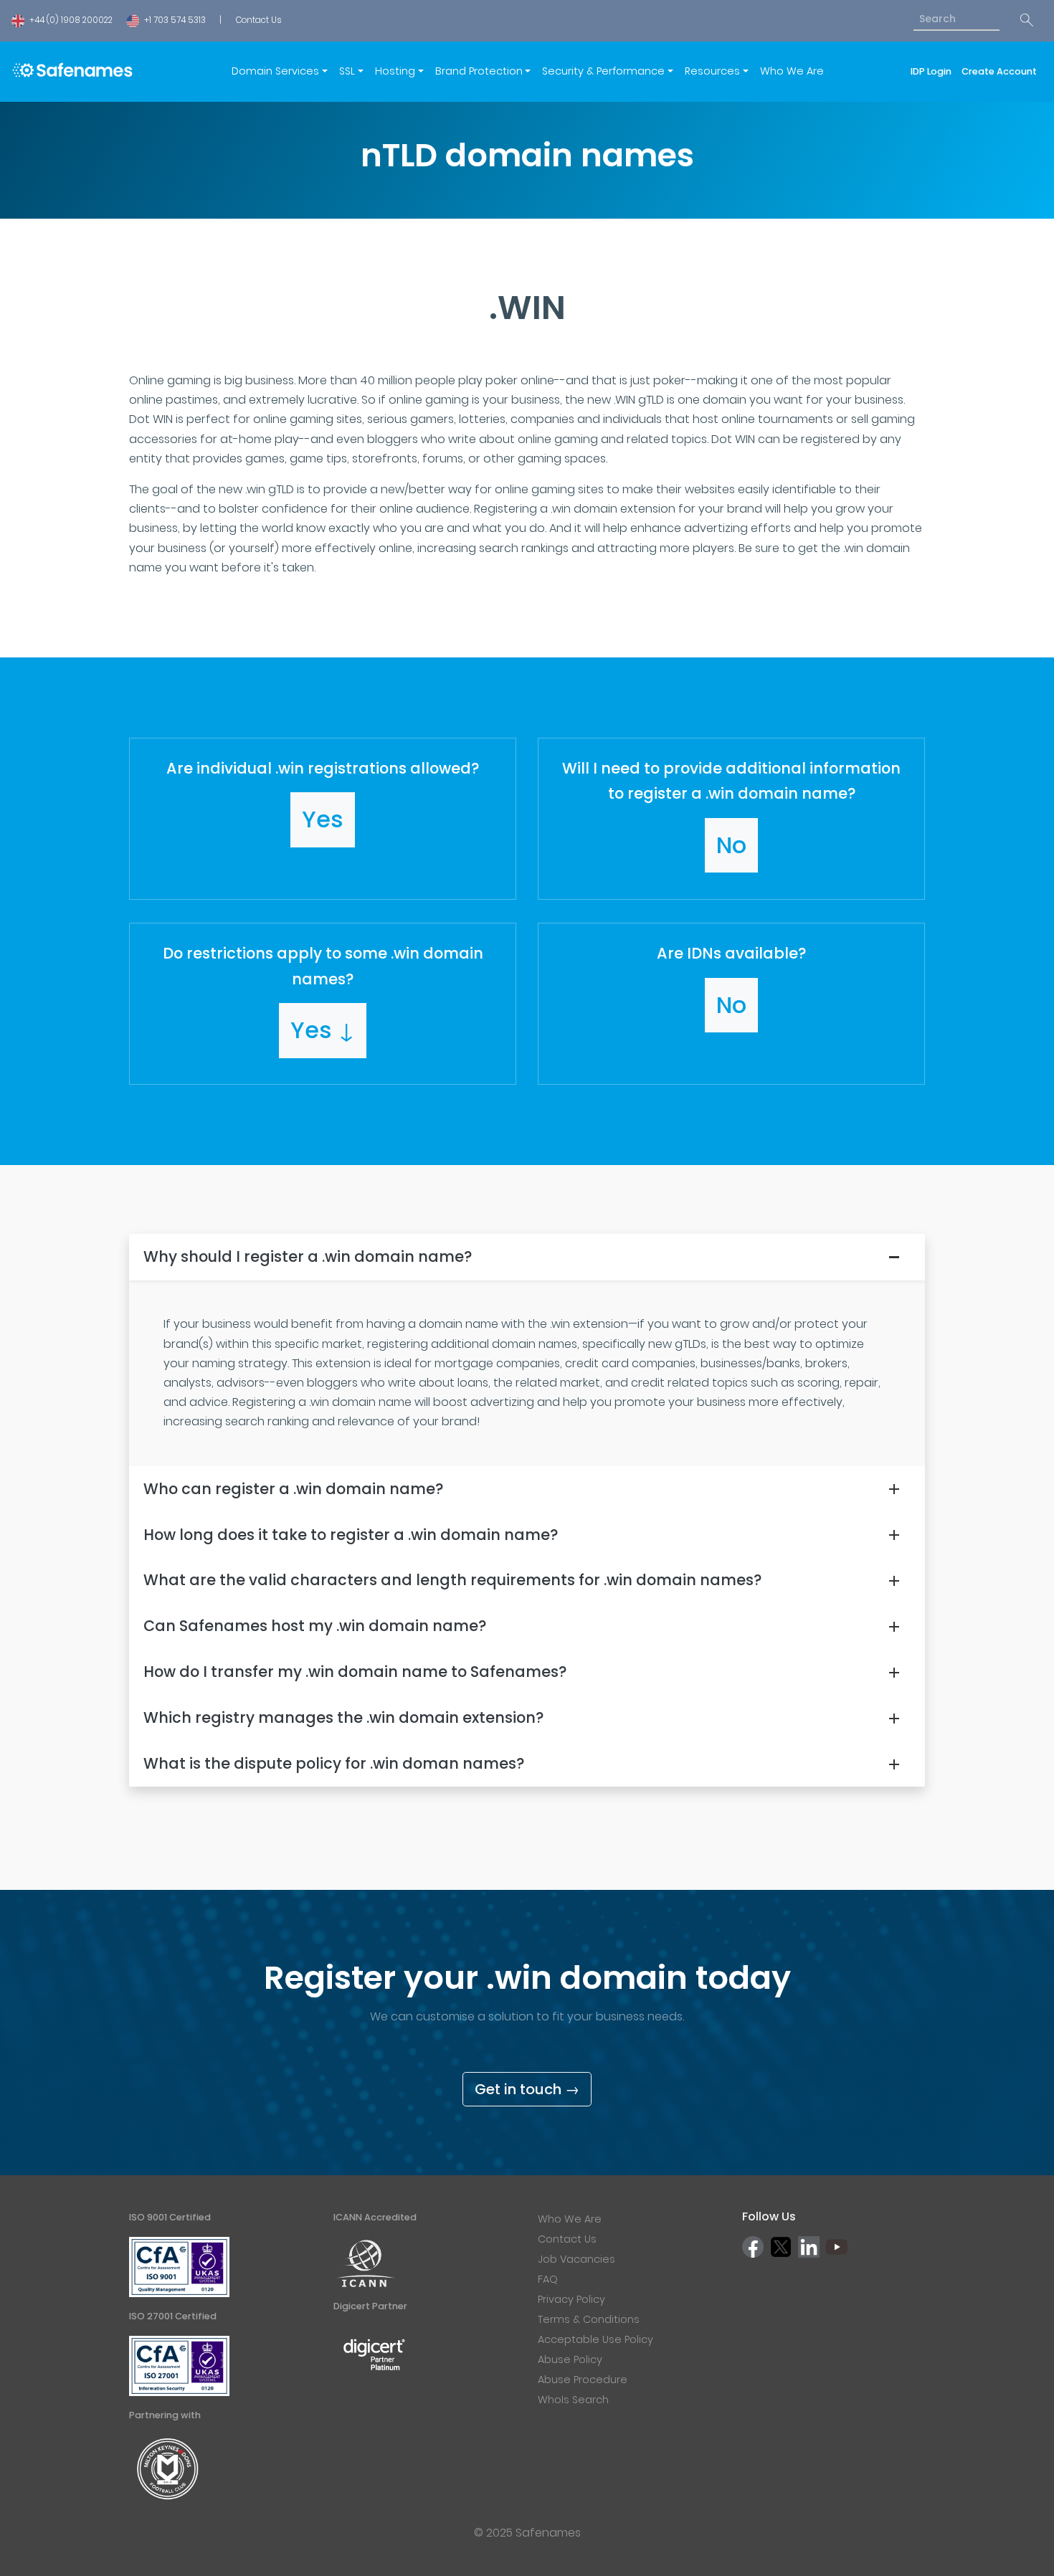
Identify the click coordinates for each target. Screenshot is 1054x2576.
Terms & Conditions (589, 2319)
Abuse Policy (570, 2359)
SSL (347, 71)
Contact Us (258, 20)
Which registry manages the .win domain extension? (343, 1717)
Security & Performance (603, 71)
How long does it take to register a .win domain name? (351, 1535)
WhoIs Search (573, 2400)
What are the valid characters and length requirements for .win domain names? (452, 1580)
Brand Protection (479, 71)
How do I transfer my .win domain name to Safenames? (355, 1672)
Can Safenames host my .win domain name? (315, 1626)
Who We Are (792, 71)
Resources (712, 71)
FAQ (548, 2279)
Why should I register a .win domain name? (308, 1256)
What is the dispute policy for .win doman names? (334, 1763)
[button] (323, 819)
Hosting (395, 71)
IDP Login (933, 71)
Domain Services (275, 71)
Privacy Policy (571, 2299)
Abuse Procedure (583, 2380)
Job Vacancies (576, 2259)
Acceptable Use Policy (595, 2339)
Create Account (999, 71)
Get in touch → (527, 2089)
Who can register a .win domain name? (293, 1489)
